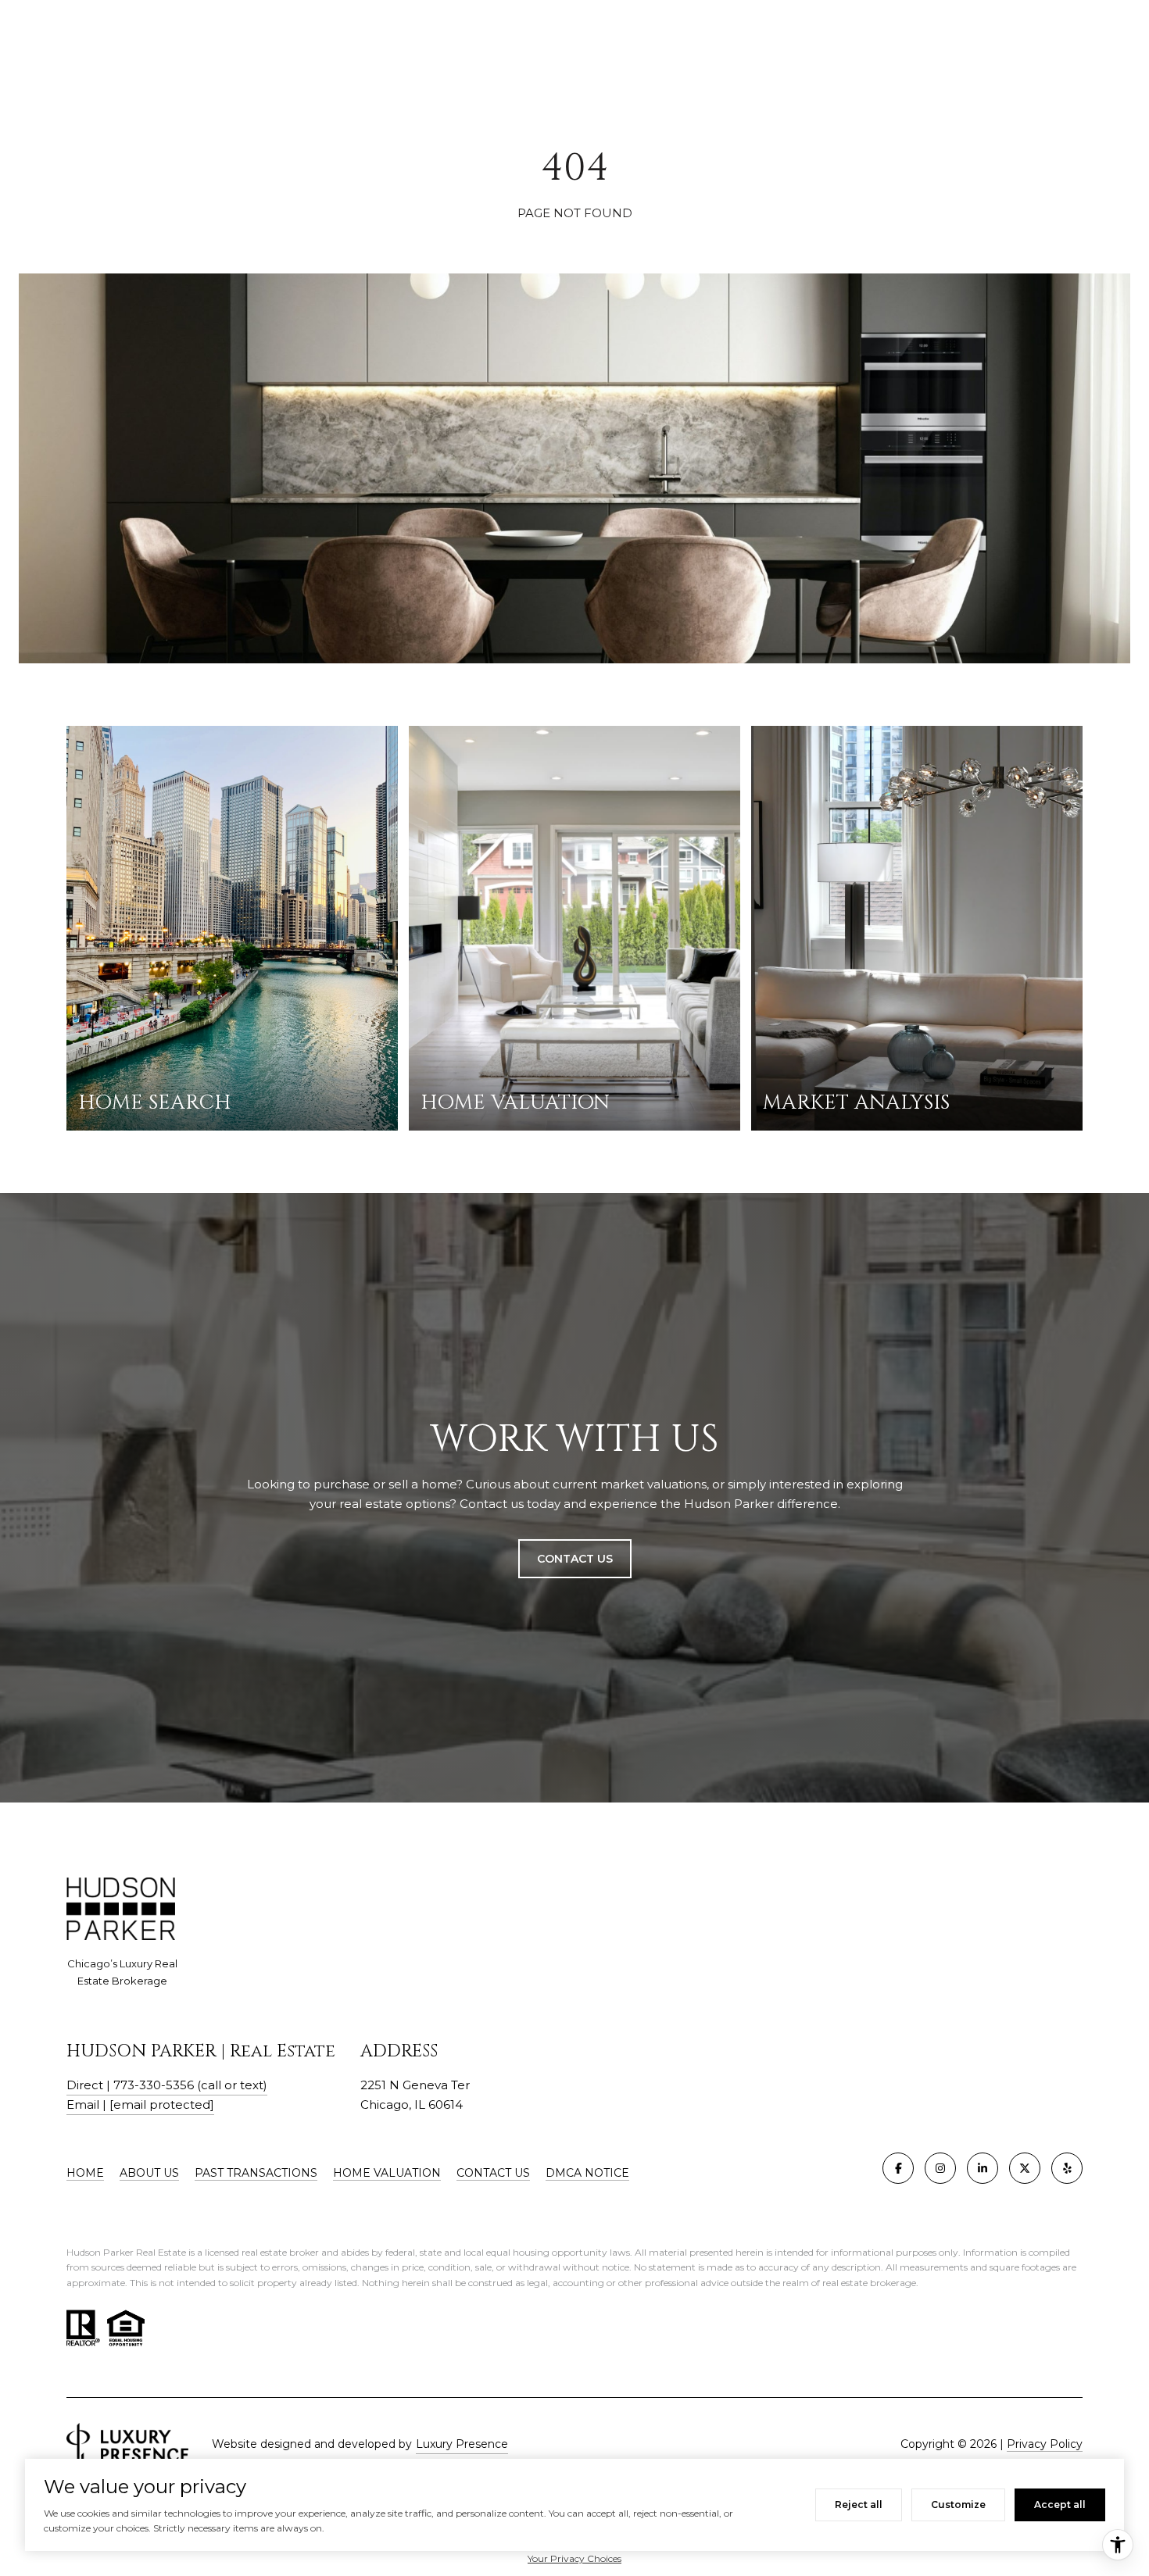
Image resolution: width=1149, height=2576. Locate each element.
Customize (958, 2505)
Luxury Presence (462, 2444)
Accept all (1060, 2505)
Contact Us (493, 2173)
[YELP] (1067, 2168)
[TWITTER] (1025, 2168)
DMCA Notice (587, 2173)
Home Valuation (387, 2173)
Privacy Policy (1045, 2444)
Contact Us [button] (575, 1559)
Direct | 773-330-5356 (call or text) (167, 2085)
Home (85, 2173)
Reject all (859, 2505)
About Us (149, 2173)
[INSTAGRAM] (940, 2168)
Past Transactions (256, 2173)
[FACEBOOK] (898, 2168)
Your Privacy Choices (574, 2558)
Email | (140, 2104)
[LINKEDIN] (983, 2168)
